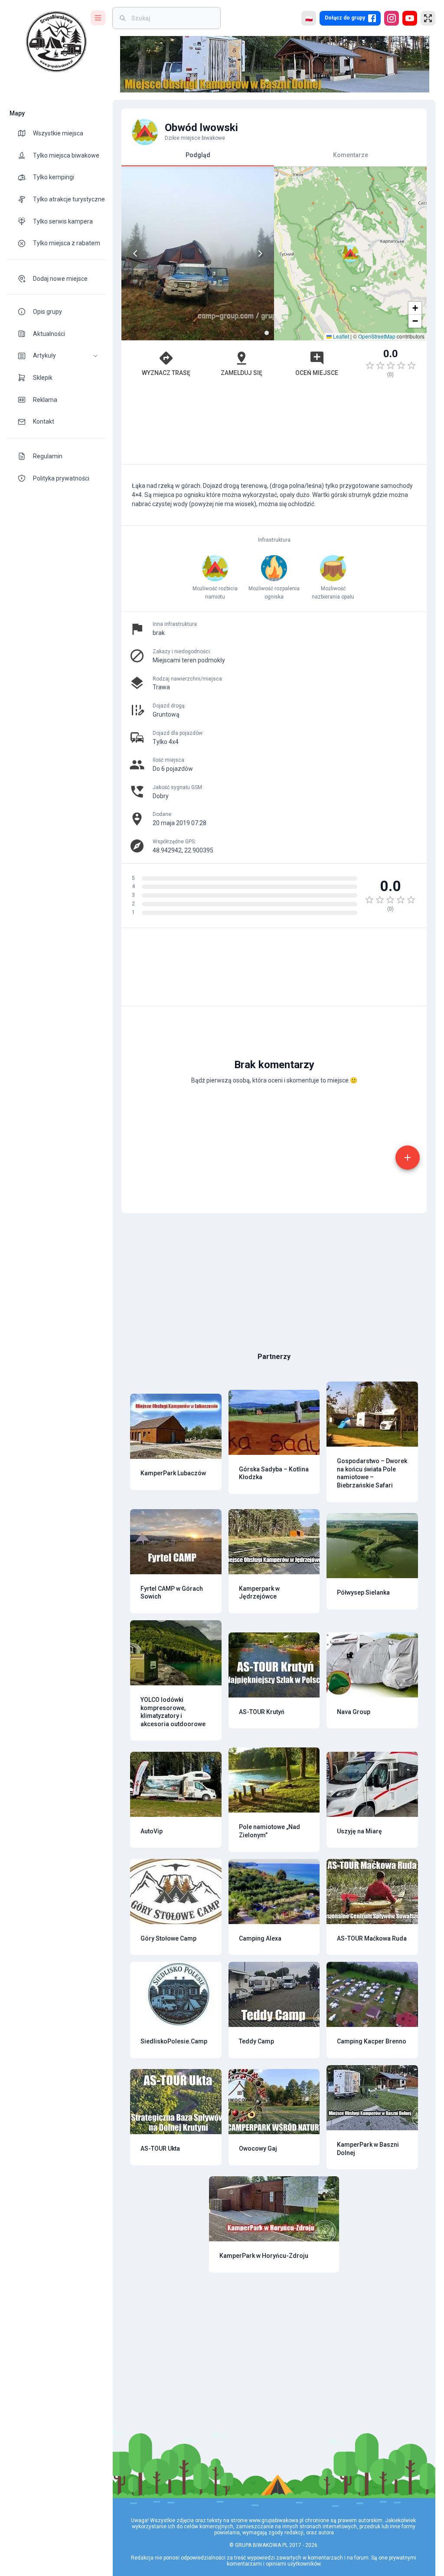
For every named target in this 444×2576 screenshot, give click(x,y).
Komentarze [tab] (351, 155)
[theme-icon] (25, 133)
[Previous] (135, 253)
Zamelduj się (242, 373)
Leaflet (340, 336)
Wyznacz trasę (166, 373)
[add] (408, 1158)
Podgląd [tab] (198, 155)
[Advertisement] (274, 425)
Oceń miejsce (317, 373)
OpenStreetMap (377, 336)
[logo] (56, 42)
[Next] (260, 253)
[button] (56, 356)
